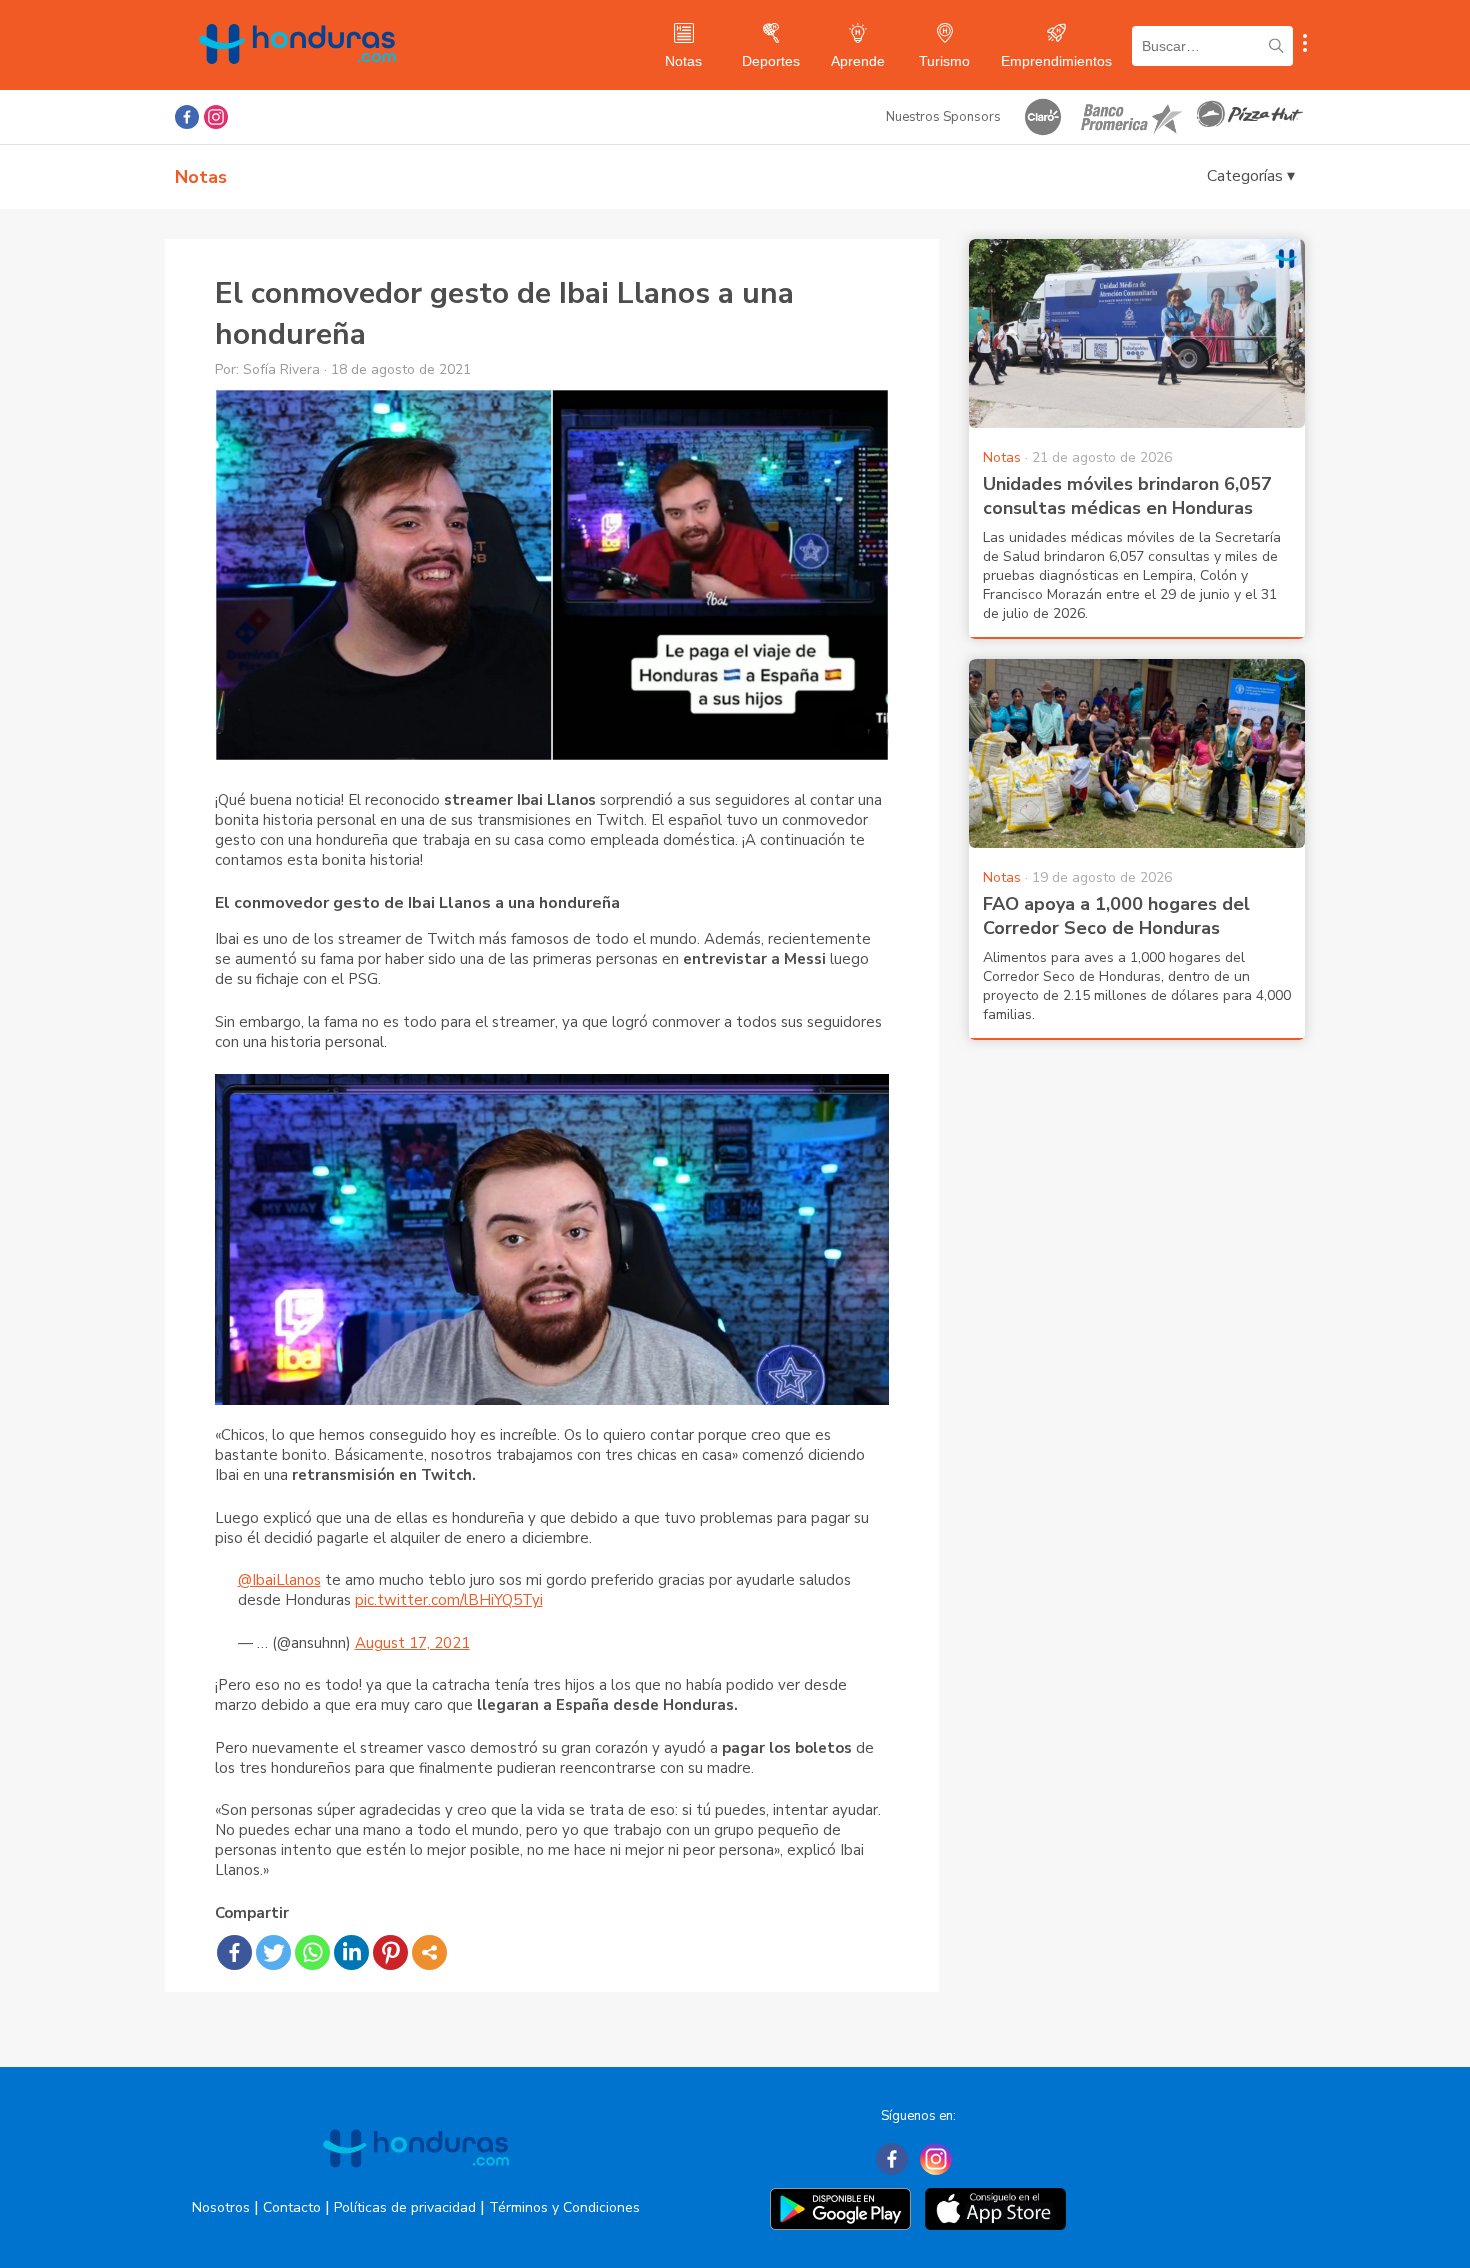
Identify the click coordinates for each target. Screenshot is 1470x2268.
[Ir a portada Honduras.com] (416, 2185)
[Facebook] (234, 1952)
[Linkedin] (351, 1952)
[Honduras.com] (297, 82)
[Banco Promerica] (1130, 117)
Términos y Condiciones (564, 2207)
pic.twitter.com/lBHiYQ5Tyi (449, 1600)
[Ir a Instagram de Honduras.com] (216, 117)
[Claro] (1043, 117)
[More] (429, 1952)
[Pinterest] (390, 1952)
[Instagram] (936, 2159)
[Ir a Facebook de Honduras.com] (187, 117)
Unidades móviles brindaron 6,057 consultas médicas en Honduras (1127, 496)
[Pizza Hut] (1250, 117)
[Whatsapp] (312, 1952)
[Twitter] (273, 1952)
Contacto (292, 2207)
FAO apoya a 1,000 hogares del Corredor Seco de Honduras (1116, 916)
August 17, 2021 (412, 1643)
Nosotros (221, 2207)
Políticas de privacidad (405, 2207)
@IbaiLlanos (279, 1580)
